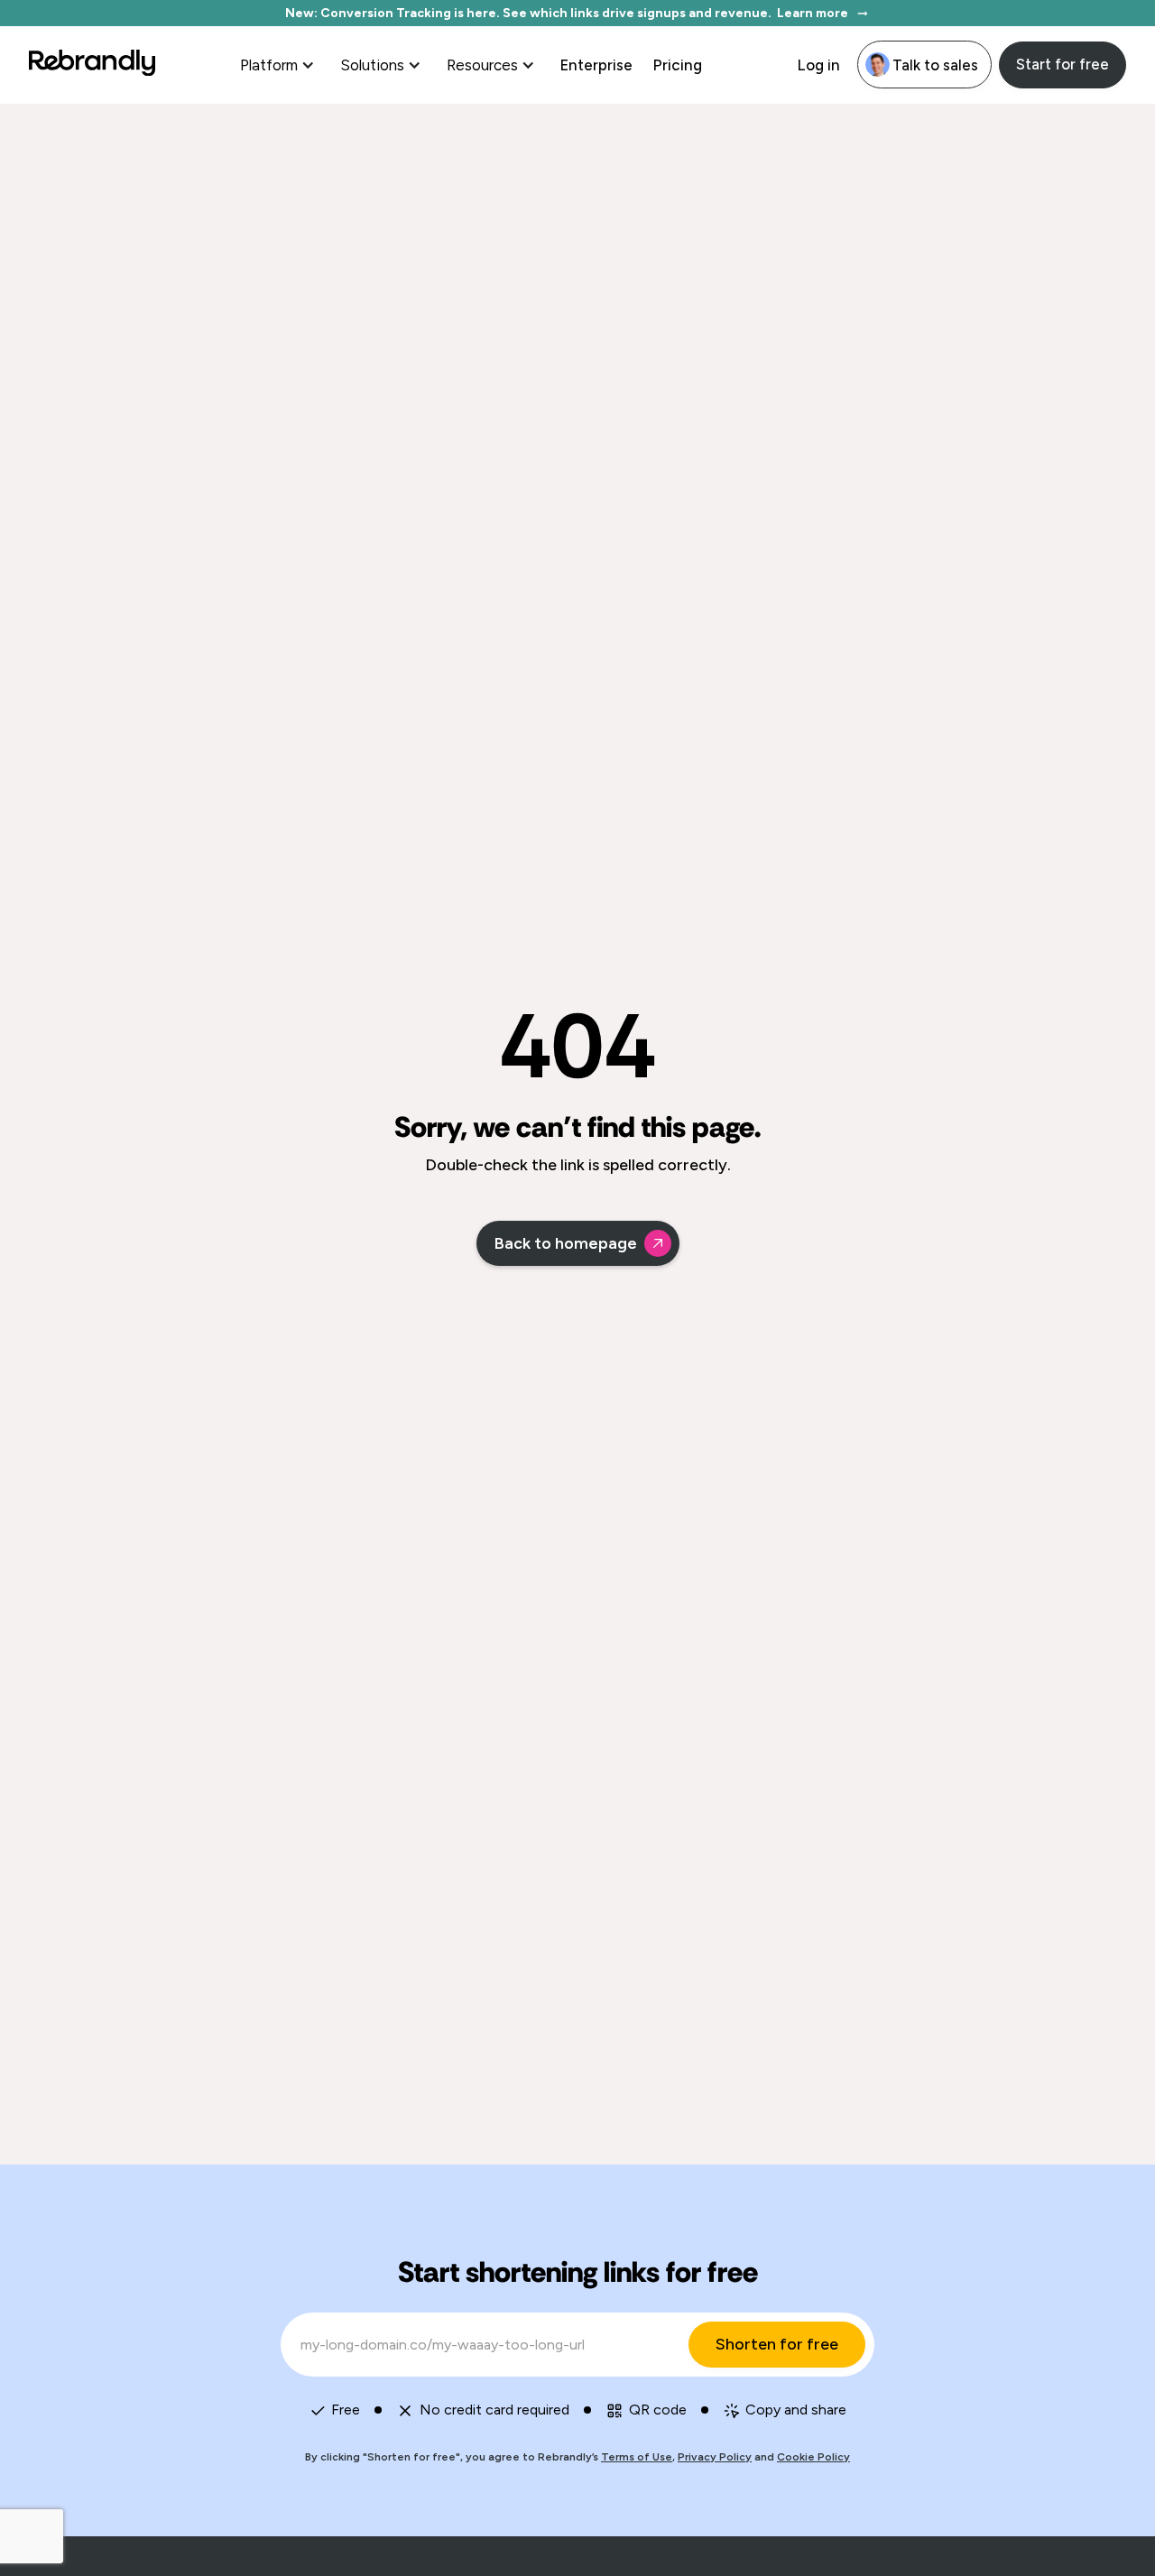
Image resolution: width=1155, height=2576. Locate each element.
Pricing (677, 65)
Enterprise (596, 65)
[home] (92, 65)
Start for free (1063, 64)
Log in (818, 65)
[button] (279, 65)
